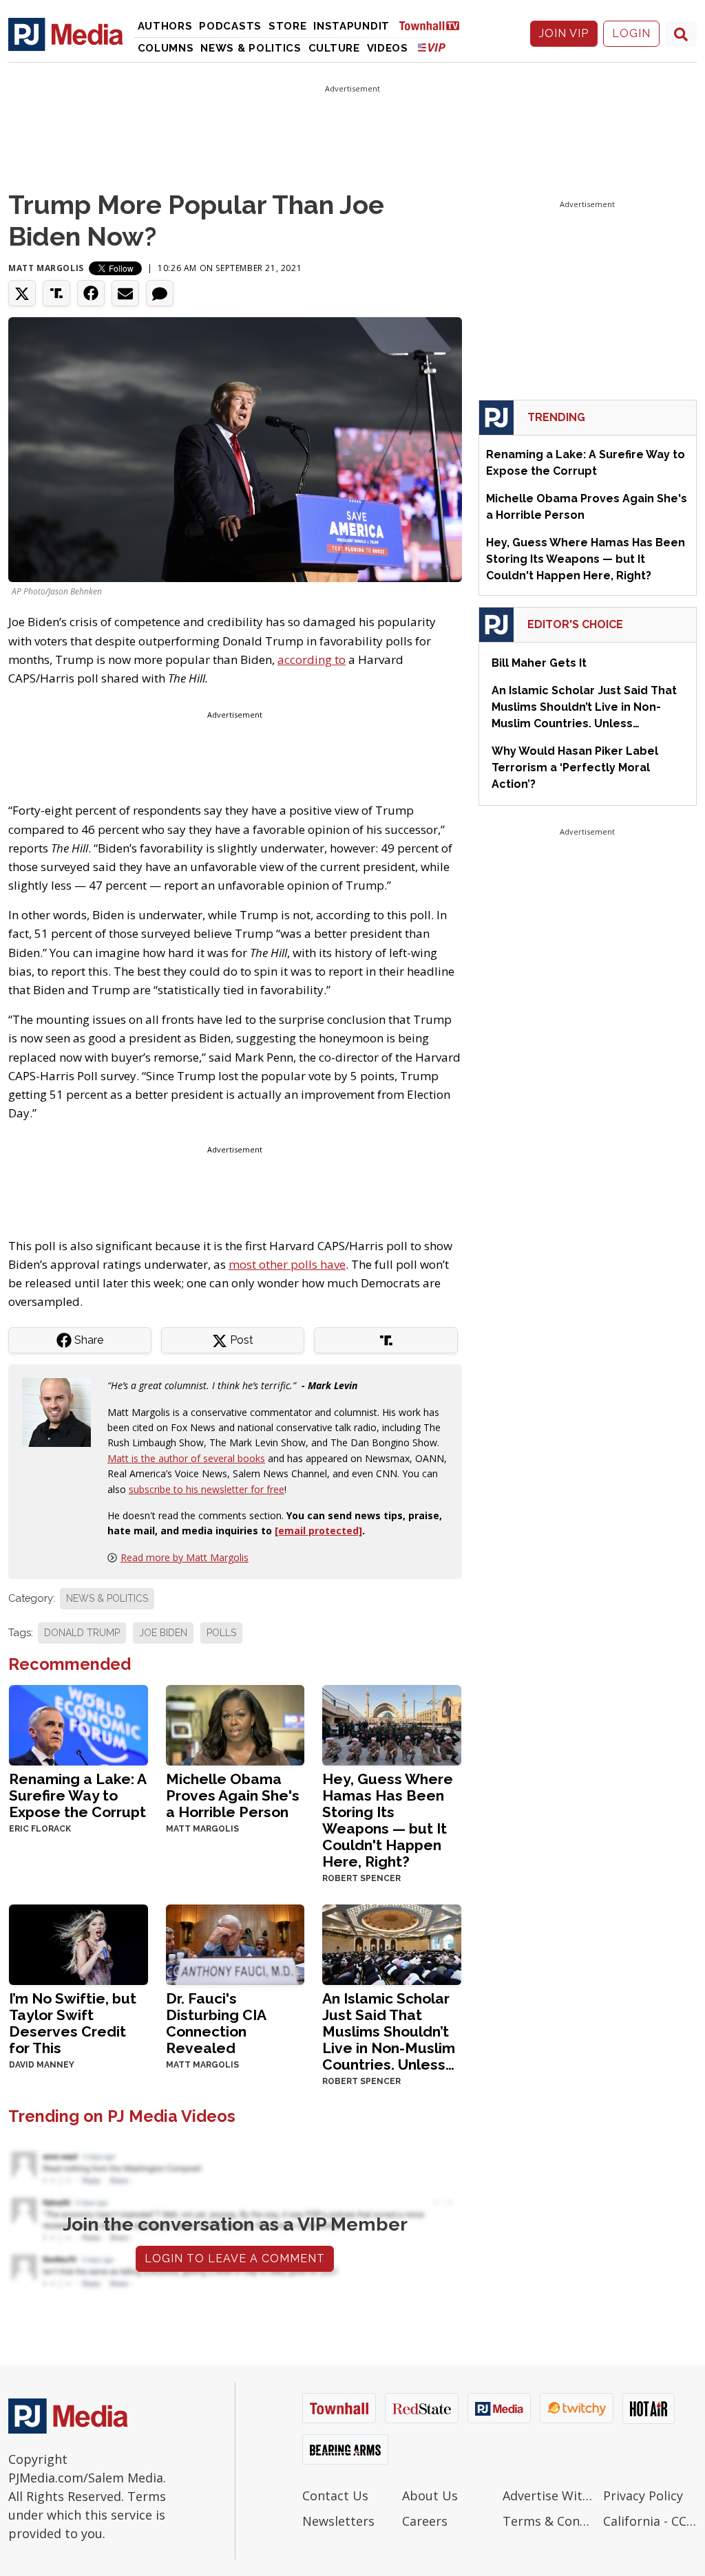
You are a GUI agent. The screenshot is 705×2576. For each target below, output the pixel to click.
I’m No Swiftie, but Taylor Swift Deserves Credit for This (73, 2023)
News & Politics (251, 48)
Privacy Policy (643, 2495)
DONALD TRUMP (82, 1633)
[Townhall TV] (434, 25)
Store (288, 26)
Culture (334, 48)
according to (312, 659)
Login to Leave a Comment (235, 2258)
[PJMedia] (66, 34)
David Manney (42, 2065)
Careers (425, 2521)
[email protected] (318, 1531)
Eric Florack (40, 1829)
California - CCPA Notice (650, 2521)
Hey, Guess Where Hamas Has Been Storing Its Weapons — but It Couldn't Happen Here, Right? (388, 1820)
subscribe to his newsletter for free (207, 1489)
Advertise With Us (549, 2495)
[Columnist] (62, 1412)
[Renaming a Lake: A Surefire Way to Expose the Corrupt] (78, 1724)
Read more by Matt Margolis (185, 1557)
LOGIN (631, 33)
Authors (165, 26)
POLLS (221, 1633)
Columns (166, 48)
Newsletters (338, 2521)
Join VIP (564, 33)
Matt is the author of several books (186, 1458)
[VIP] (432, 47)
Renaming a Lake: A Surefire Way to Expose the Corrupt (77, 1795)
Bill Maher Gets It (539, 663)
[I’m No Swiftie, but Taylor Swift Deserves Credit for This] (78, 1943)
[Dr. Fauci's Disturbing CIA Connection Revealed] (235, 1943)
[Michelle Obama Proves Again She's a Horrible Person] (235, 1724)
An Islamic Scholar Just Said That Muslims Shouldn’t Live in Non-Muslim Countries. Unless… (389, 2031)
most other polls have (287, 1264)
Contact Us (335, 2495)
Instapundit (351, 26)
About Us (430, 2495)
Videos (388, 48)
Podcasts (230, 26)
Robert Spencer (361, 1878)
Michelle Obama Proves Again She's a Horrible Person (233, 1795)
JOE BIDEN (163, 1633)
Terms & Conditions (549, 2521)
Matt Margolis (46, 268)
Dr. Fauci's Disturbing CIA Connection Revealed (216, 2023)
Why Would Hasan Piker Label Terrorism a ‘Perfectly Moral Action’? (575, 768)
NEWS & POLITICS (107, 1598)
